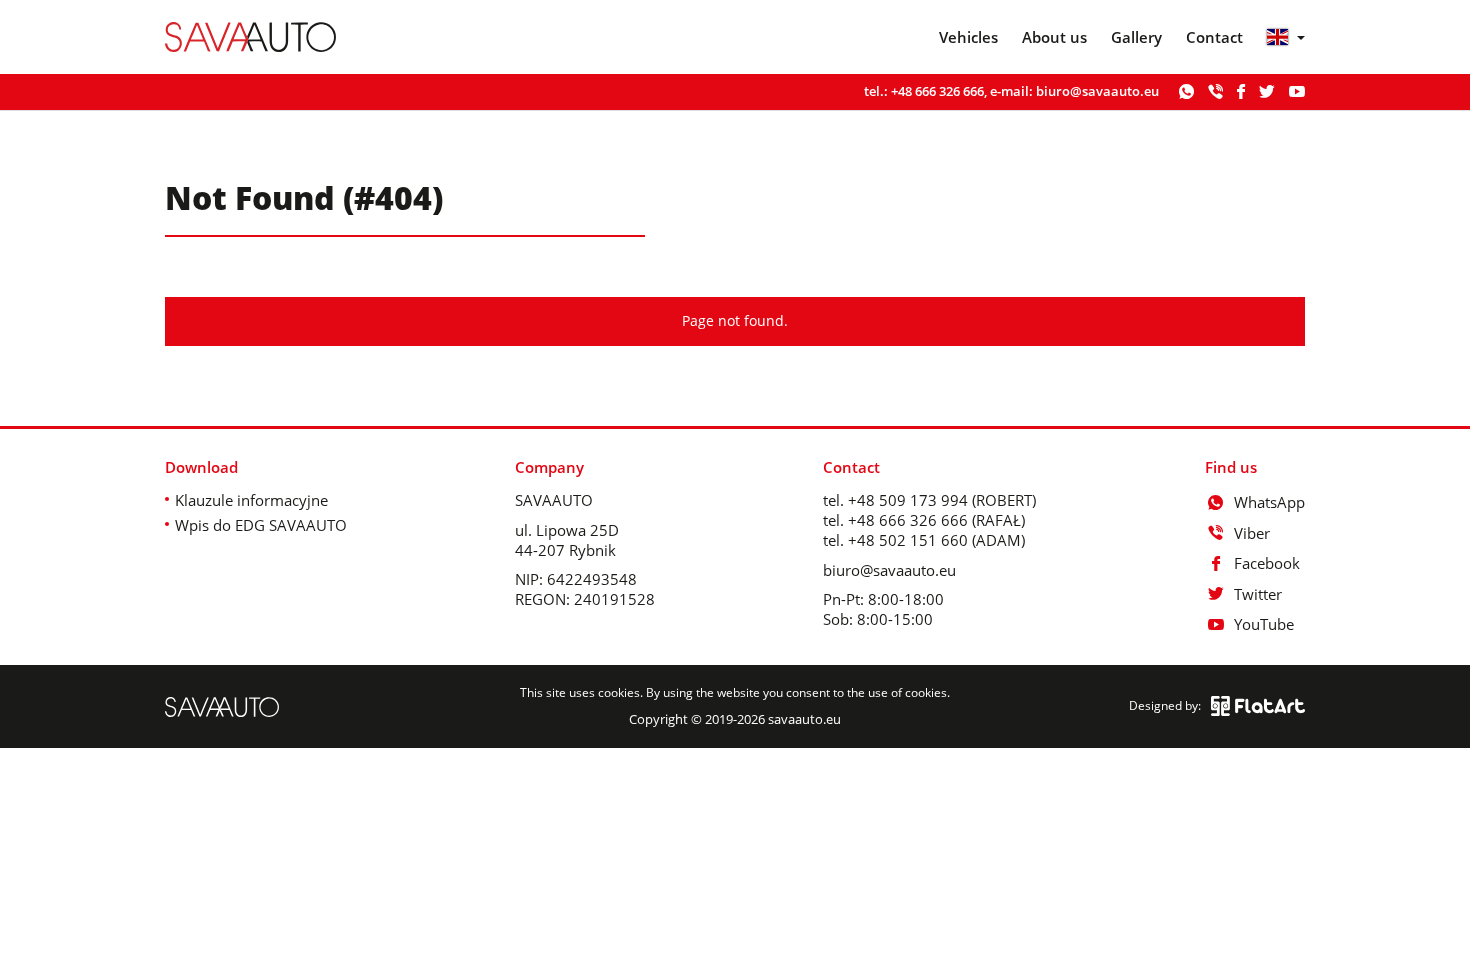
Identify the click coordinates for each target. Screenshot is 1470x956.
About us (1054, 37)
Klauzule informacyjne (251, 500)
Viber (1252, 533)
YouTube (1264, 624)
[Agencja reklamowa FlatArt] (1258, 706)
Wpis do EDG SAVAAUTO (261, 525)
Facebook (1267, 563)
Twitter (1258, 594)
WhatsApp (1269, 502)
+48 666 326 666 (937, 91)
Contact (1214, 37)
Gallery (1136, 37)
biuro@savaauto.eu (1097, 91)
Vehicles (968, 37)
